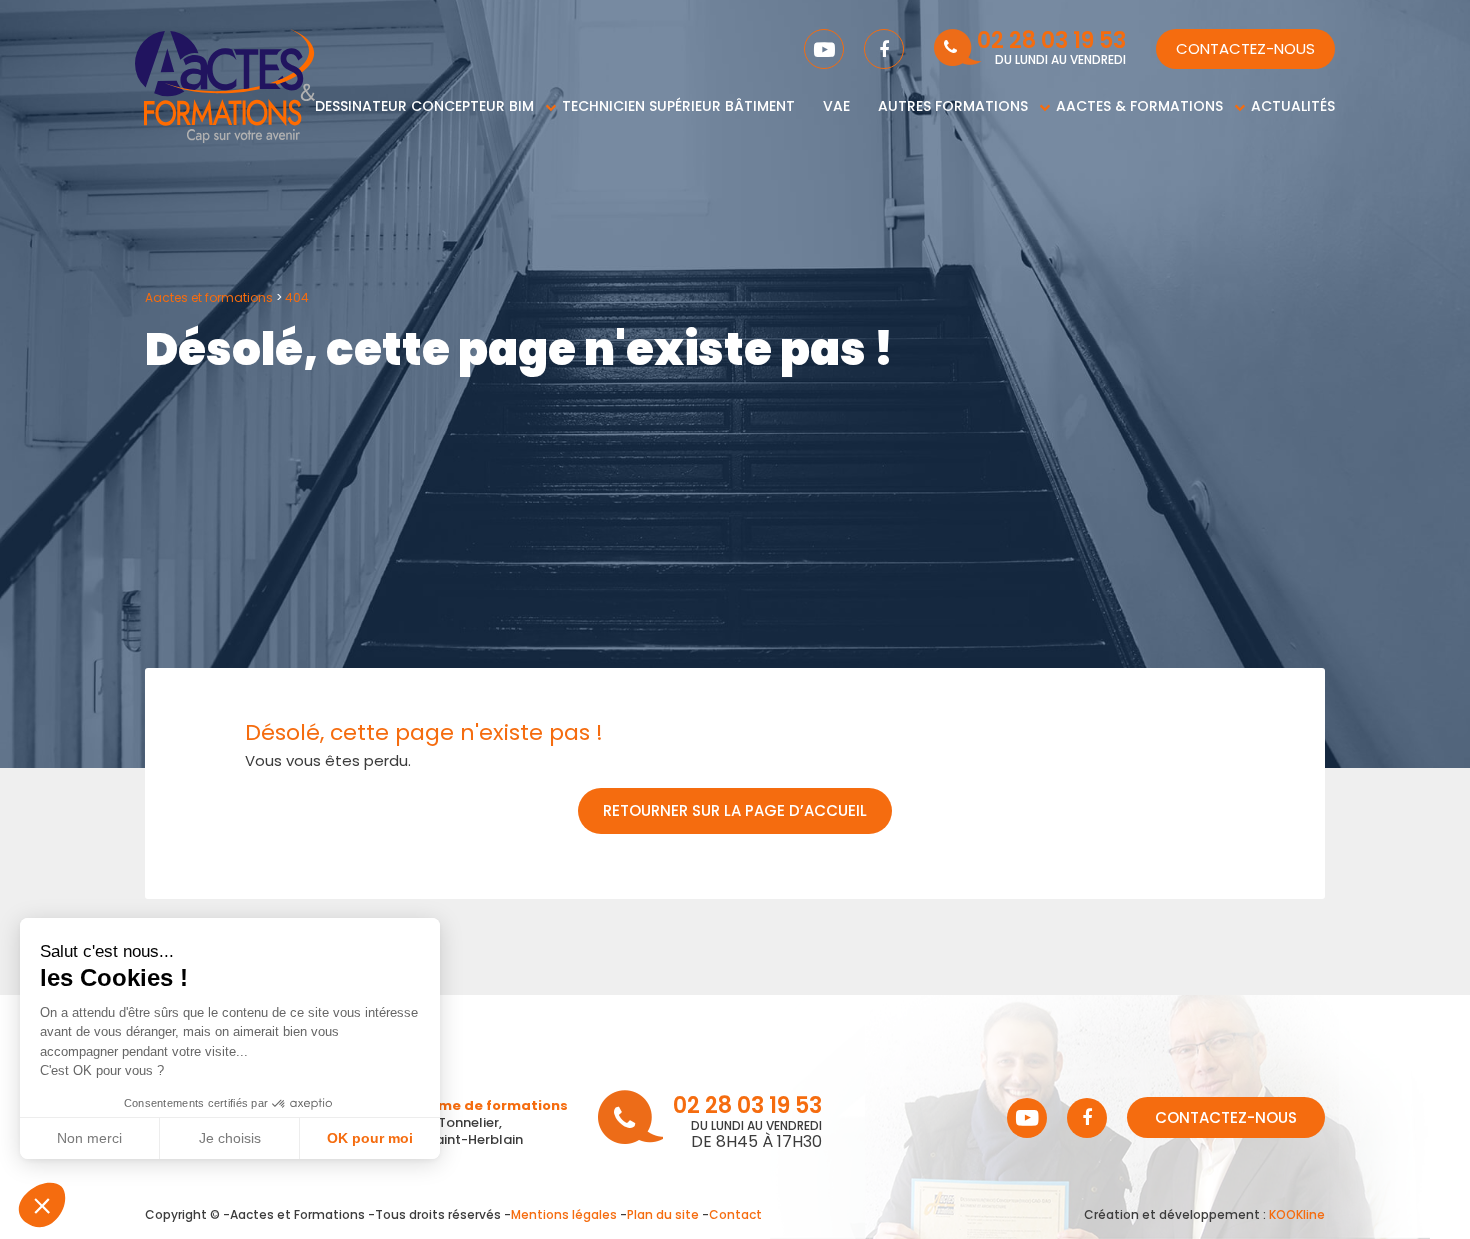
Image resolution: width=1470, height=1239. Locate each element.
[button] (42, 1205)
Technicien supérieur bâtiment (678, 106)
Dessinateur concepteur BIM (424, 106)
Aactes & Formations (1139, 106)
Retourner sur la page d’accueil (735, 810)
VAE (836, 106)
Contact (735, 1214)
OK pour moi (370, 1138)
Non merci (89, 1138)
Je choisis (230, 1138)
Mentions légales (564, 1214)
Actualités (1293, 106)
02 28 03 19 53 (1051, 42)
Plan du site (663, 1214)
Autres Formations (953, 106)
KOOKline (1297, 1214)
